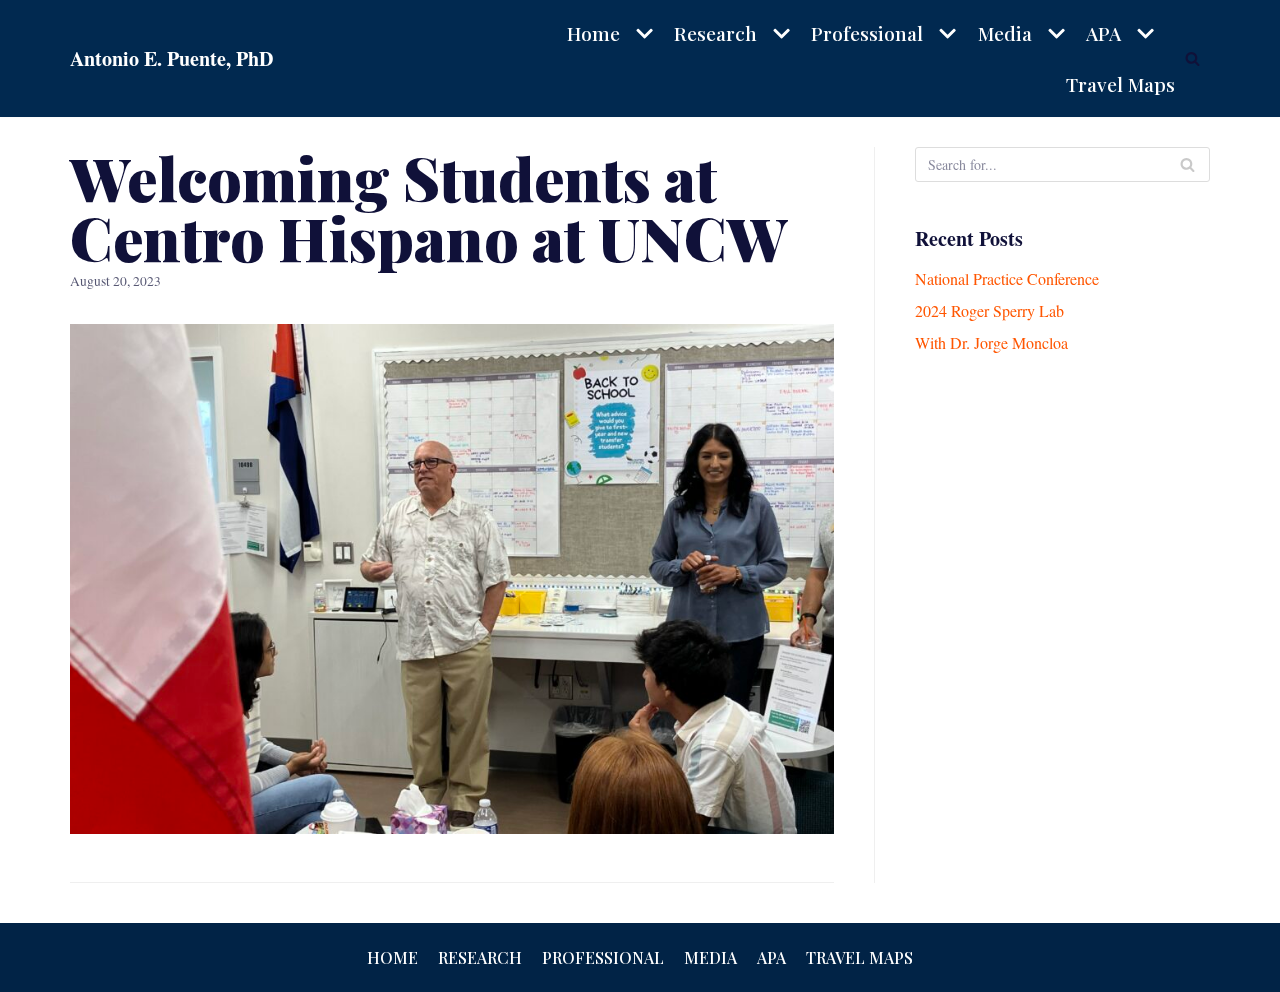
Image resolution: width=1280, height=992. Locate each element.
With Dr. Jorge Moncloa (991, 342)
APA (771, 957)
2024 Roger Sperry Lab (989, 310)
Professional (603, 957)
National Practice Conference (1007, 278)
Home (392, 957)
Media (710, 957)
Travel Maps (1120, 84)
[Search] (1192, 58)
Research (480, 957)
